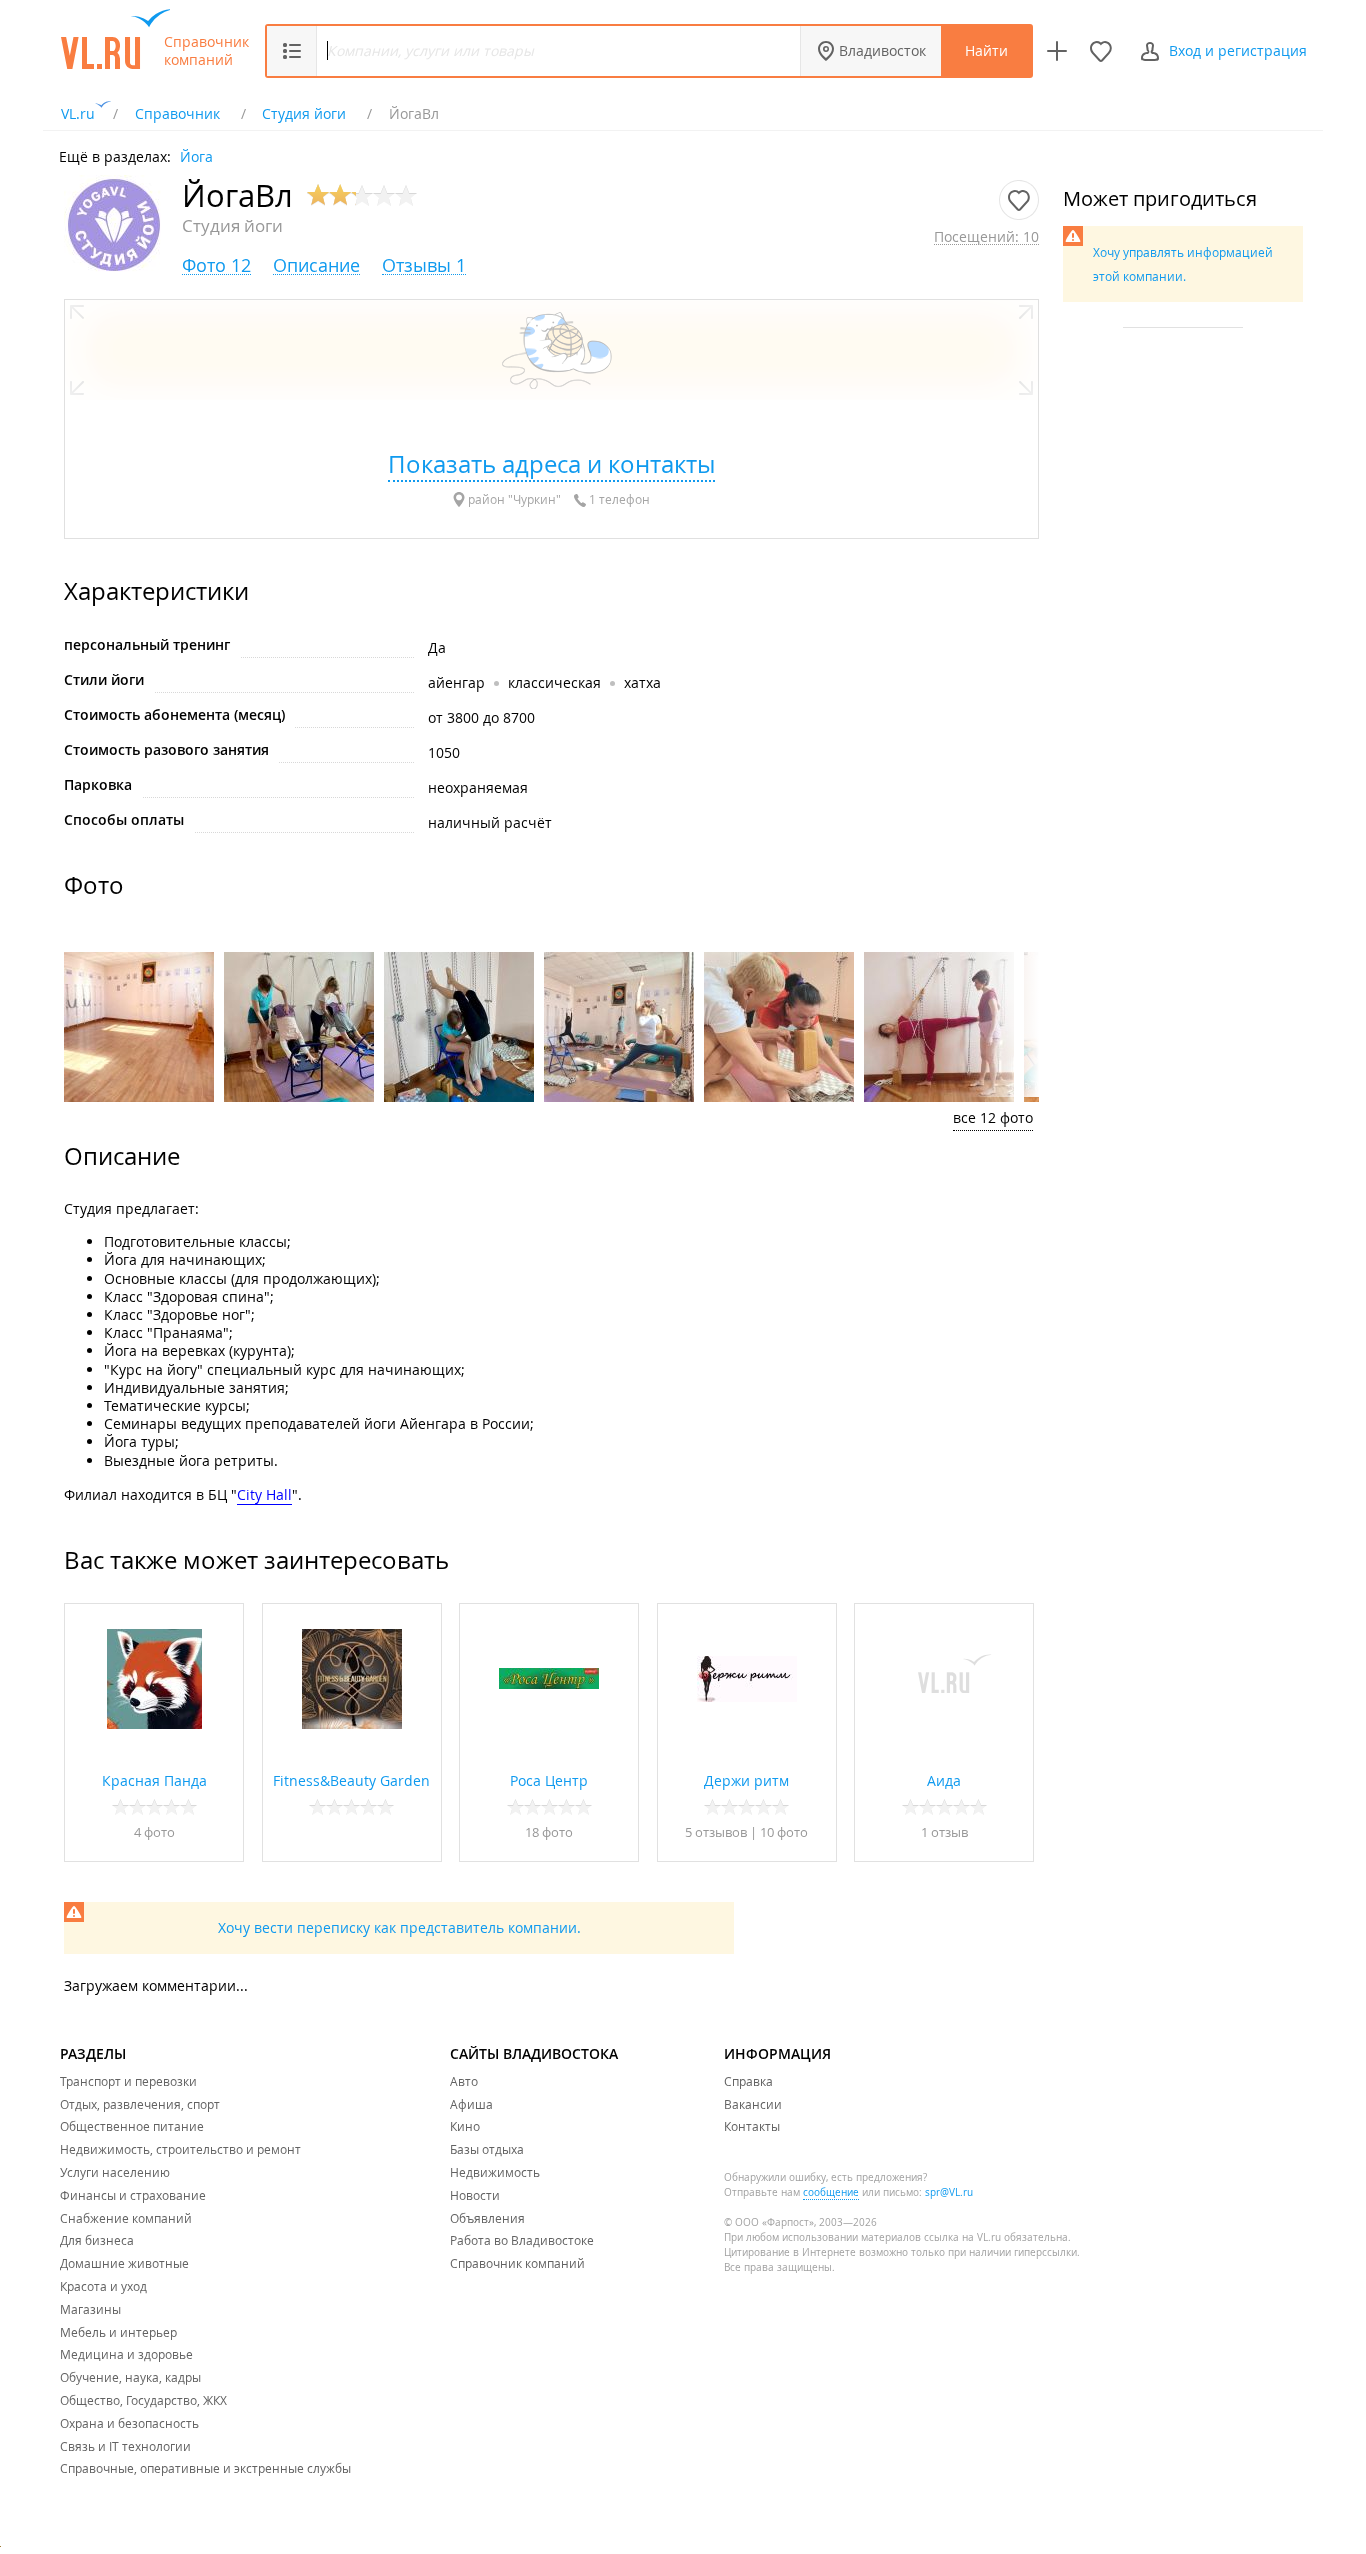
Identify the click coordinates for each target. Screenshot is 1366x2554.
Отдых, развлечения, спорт (140, 2104)
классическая (554, 682)
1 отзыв (944, 1832)
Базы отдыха (487, 2149)
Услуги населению (115, 2172)
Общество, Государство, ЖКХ (143, 2400)
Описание (316, 265)
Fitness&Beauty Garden (351, 1780)
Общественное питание (132, 2126)
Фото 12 (216, 265)
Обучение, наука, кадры (130, 2377)
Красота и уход (103, 2286)
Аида (944, 1780)
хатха (642, 682)
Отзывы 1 (424, 265)
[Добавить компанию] (1057, 51)
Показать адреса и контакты (551, 464)
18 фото (549, 1832)
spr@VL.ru (949, 2192)
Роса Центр (549, 1780)
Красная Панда (154, 1780)
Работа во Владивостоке (522, 2240)
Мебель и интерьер (118, 2332)
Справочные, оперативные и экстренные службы (205, 2468)
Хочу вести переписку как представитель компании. (399, 1927)
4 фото (154, 1832)
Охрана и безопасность (129, 2423)
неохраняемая (478, 787)
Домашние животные (124, 2263)
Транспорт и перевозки (128, 2081)
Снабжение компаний (126, 2218)
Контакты (752, 2126)
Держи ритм (746, 1780)
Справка (748, 2081)
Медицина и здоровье (126, 2354)
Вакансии (753, 2104)
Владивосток (882, 50)
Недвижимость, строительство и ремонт (180, 2149)
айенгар (458, 682)
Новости (475, 2195)
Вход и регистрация (1238, 50)
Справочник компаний (206, 51)
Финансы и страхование (133, 2195)
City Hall (264, 1494)
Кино (465, 2126)
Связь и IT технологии (125, 2446)
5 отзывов (716, 1832)
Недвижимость (495, 2172)
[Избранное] (1101, 51)
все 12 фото (993, 1117)
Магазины (90, 2309)
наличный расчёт (490, 822)
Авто (464, 2081)
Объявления (487, 2218)
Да (437, 647)
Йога (196, 155)
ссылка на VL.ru (962, 2237)
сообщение (831, 2192)
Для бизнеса (97, 2240)
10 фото (784, 1832)
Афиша (471, 2104)
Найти (986, 50)
